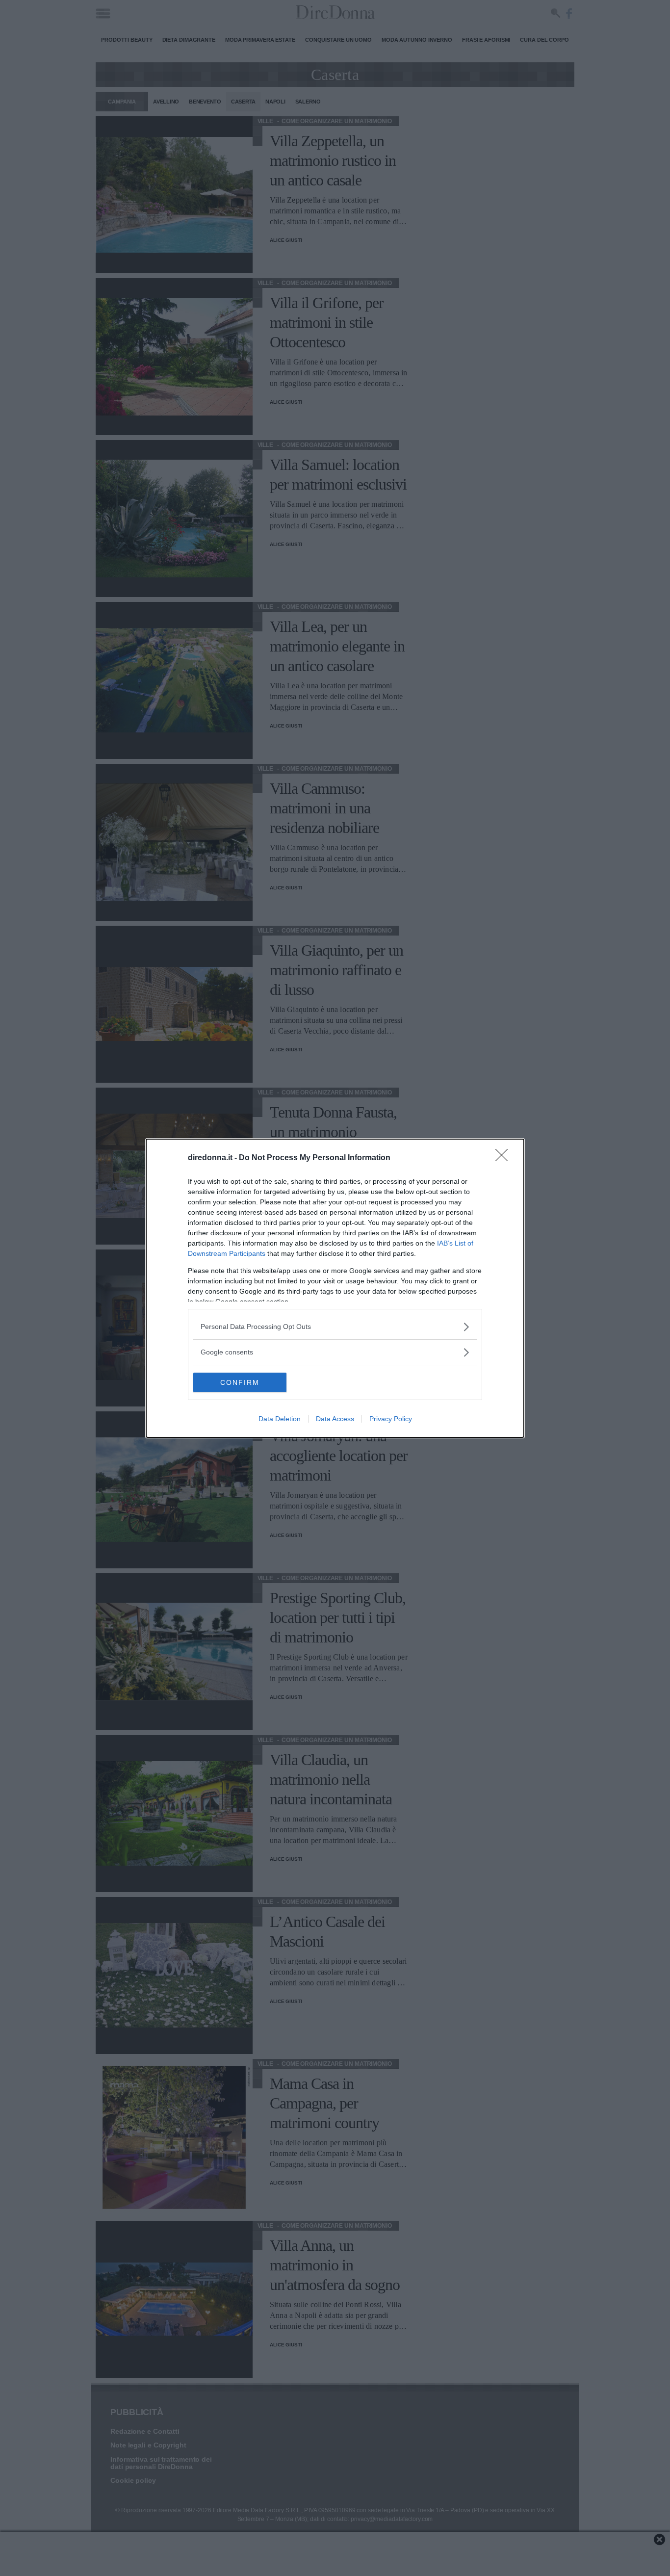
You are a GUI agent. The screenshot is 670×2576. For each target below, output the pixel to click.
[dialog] (335, 1288)
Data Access (335, 1419)
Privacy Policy (391, 1419)
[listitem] (335, 1327)
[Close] (505, 1158)
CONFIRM (240, 1382)
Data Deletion (280, 1419)
